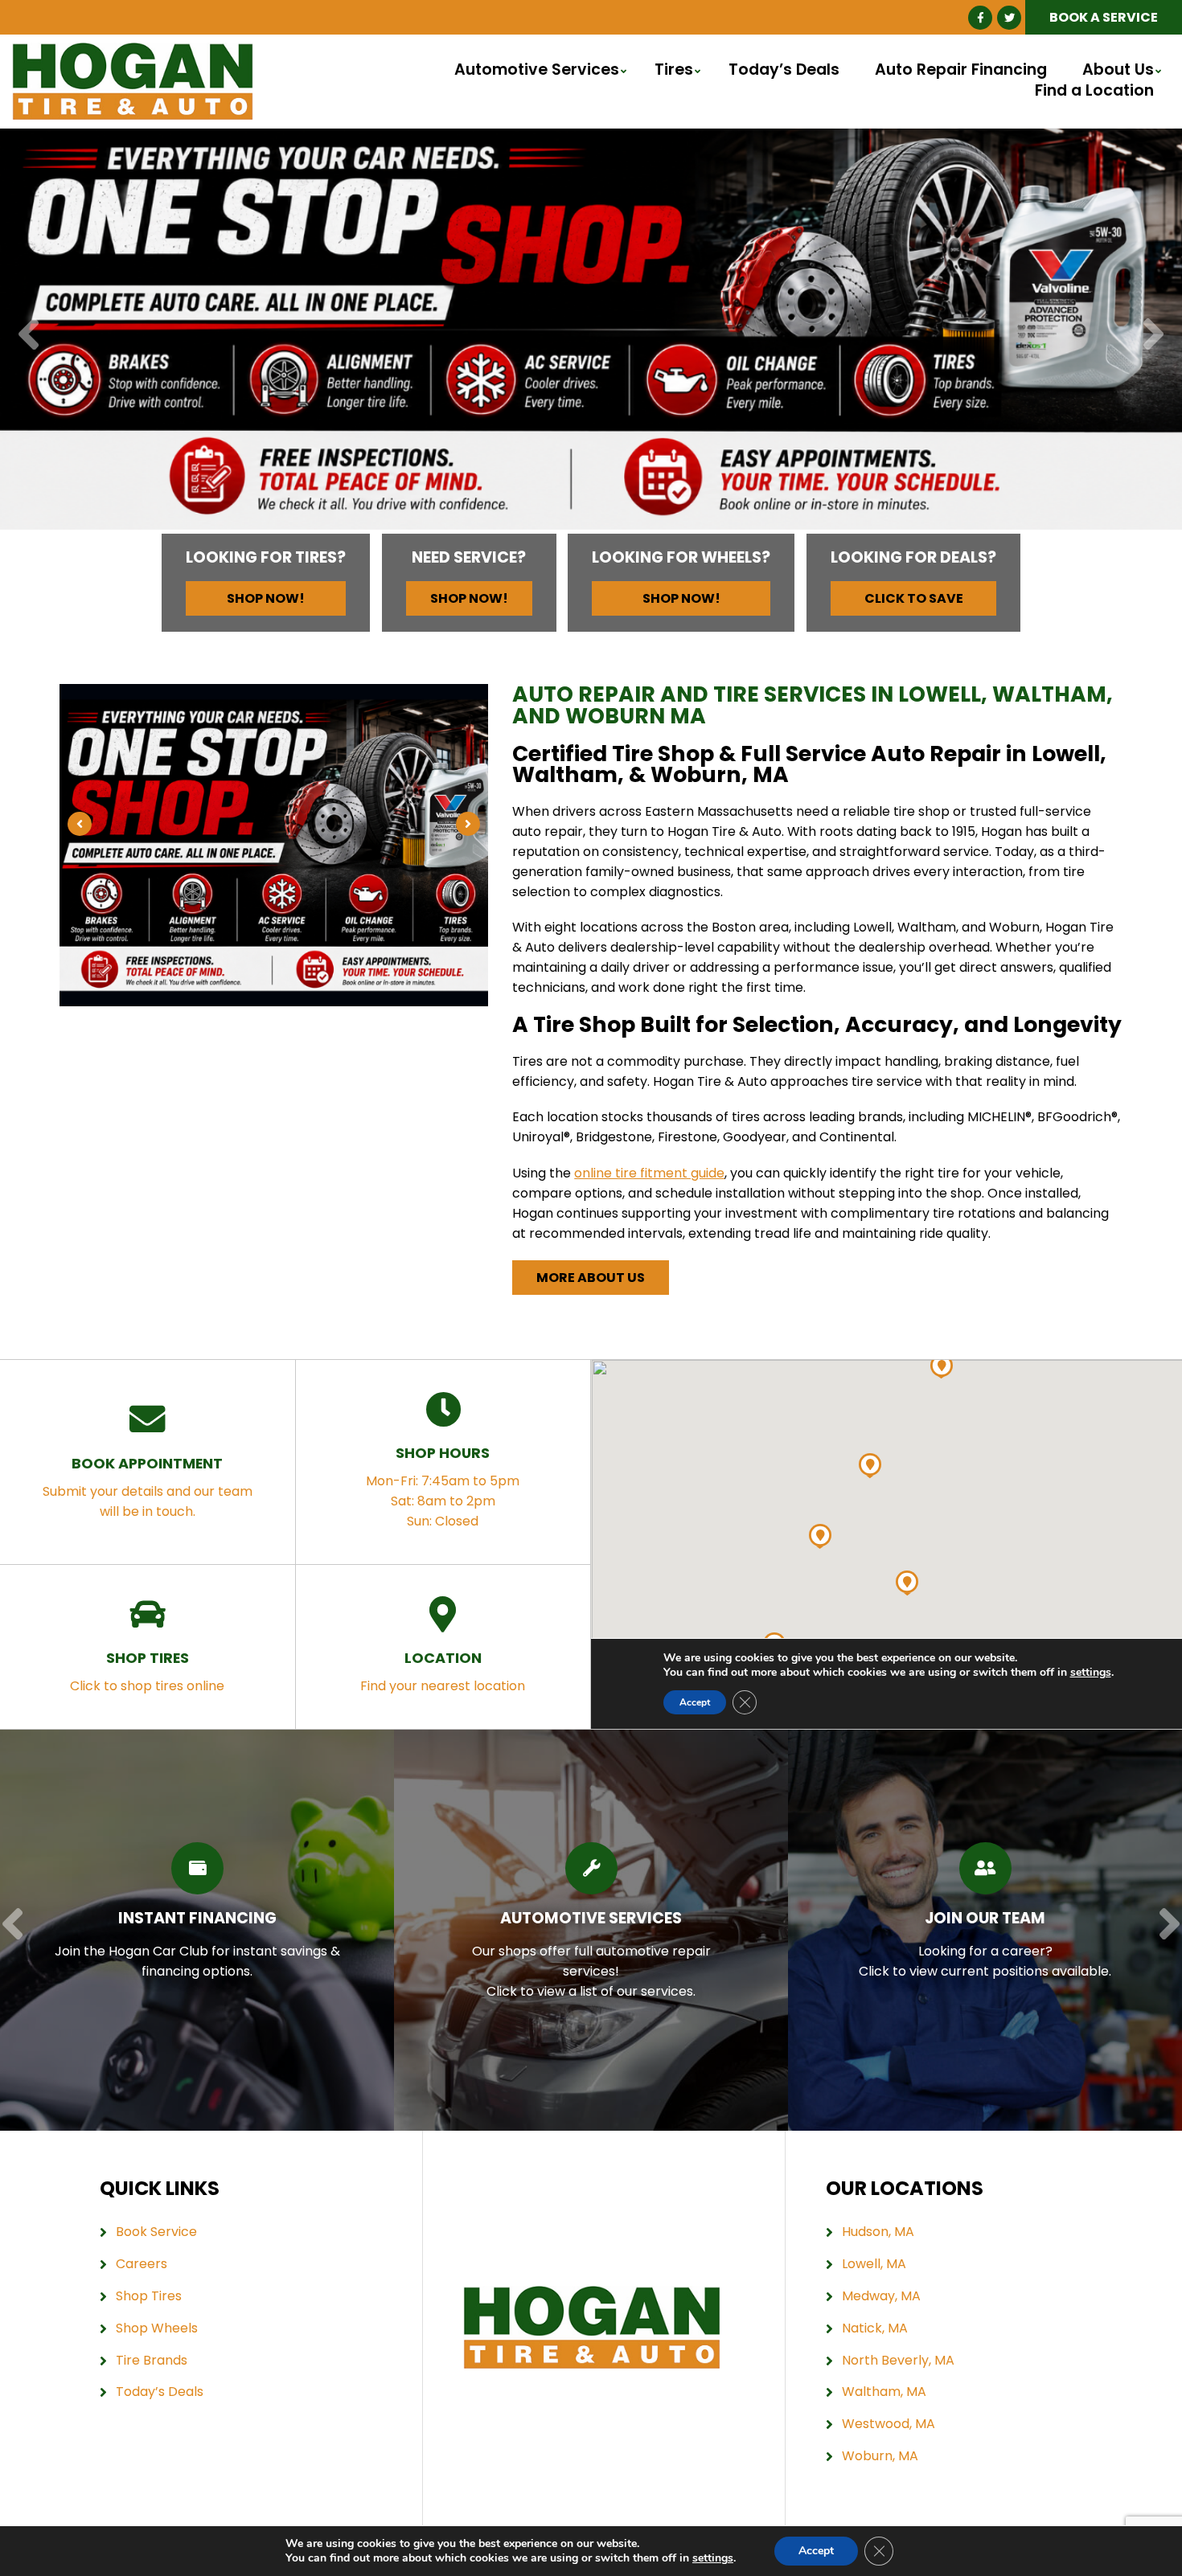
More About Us (591, 1278)
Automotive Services (537, 70)
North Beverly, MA (898, 2360)
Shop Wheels (157, 2328)
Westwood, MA (889, 2424)
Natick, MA (875, 2328)
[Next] (1153, 336)
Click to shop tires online (147, 1671)
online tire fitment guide (649, 1173)
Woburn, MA (880, 2456)
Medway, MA (881, 2296)
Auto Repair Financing (961, 70)
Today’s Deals (784, 70)
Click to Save (914, 598)
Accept (816, 2551)
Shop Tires (149, 2296)
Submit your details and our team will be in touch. (148, 1487)
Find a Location (1094, 91)
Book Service (156, 2232)
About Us (1118, 70)
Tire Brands (152, 2360)
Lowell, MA (874, 2264)
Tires (674, 70)
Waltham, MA (884, 2392)
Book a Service (1104, 17)
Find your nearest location (443, 1671)
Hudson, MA (878, 2232)
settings (713, 2558)
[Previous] (29, 336)
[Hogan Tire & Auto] (133, 52)
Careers (142, 2264)
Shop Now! (266, 598)
